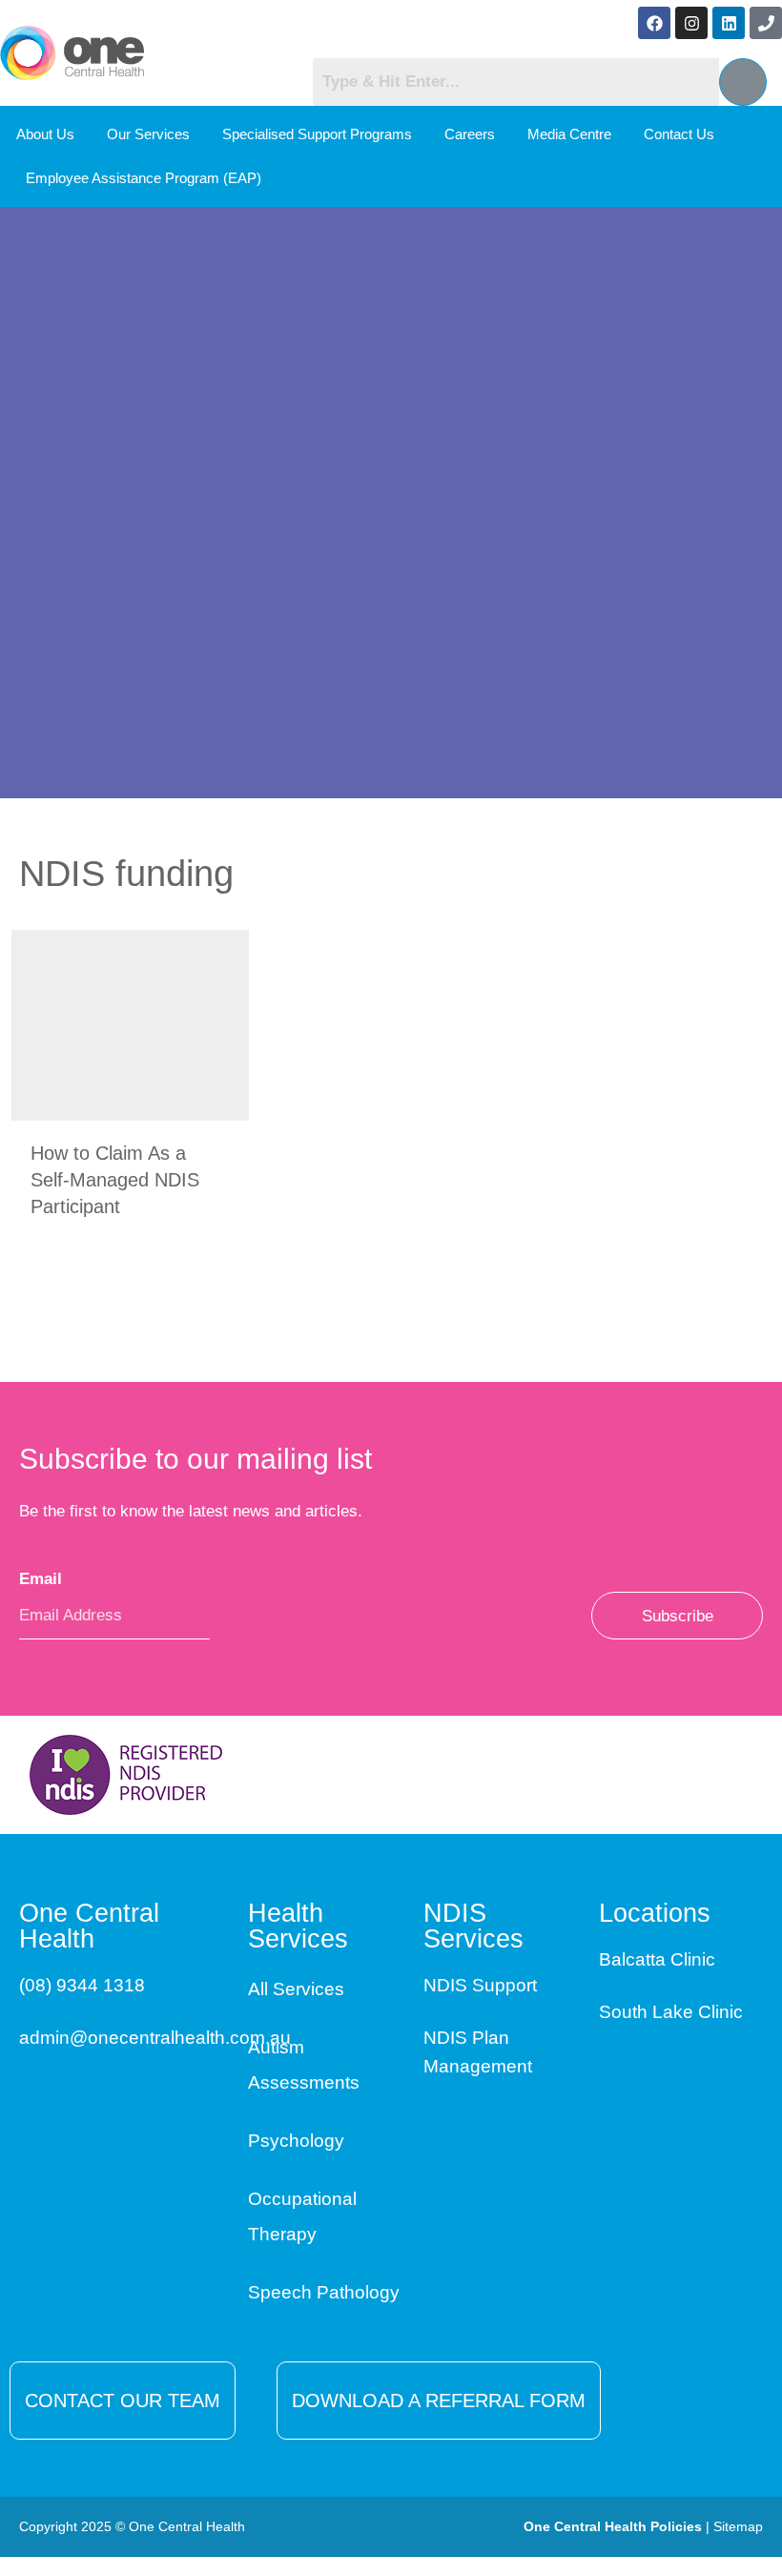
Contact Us (679, 134)
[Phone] (766, 23)
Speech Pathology (324, 2292)
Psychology (296, 2141)
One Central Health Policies (613, 2526)
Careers (470, 134)
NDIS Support (480, 1985)
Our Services (148, 134)
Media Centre (569, 134)
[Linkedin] (729, 23)
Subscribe (678, 1616)
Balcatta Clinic (657, 1959)
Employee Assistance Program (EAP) (144, 178)
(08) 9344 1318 (82, 1985)
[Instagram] (691, 23)
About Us (45, 134)
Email (47, 1579)
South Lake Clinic (671, 2012)
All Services (296, 1989)
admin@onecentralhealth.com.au (155, 2038)
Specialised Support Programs (317, 134)
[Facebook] (654, 23)
